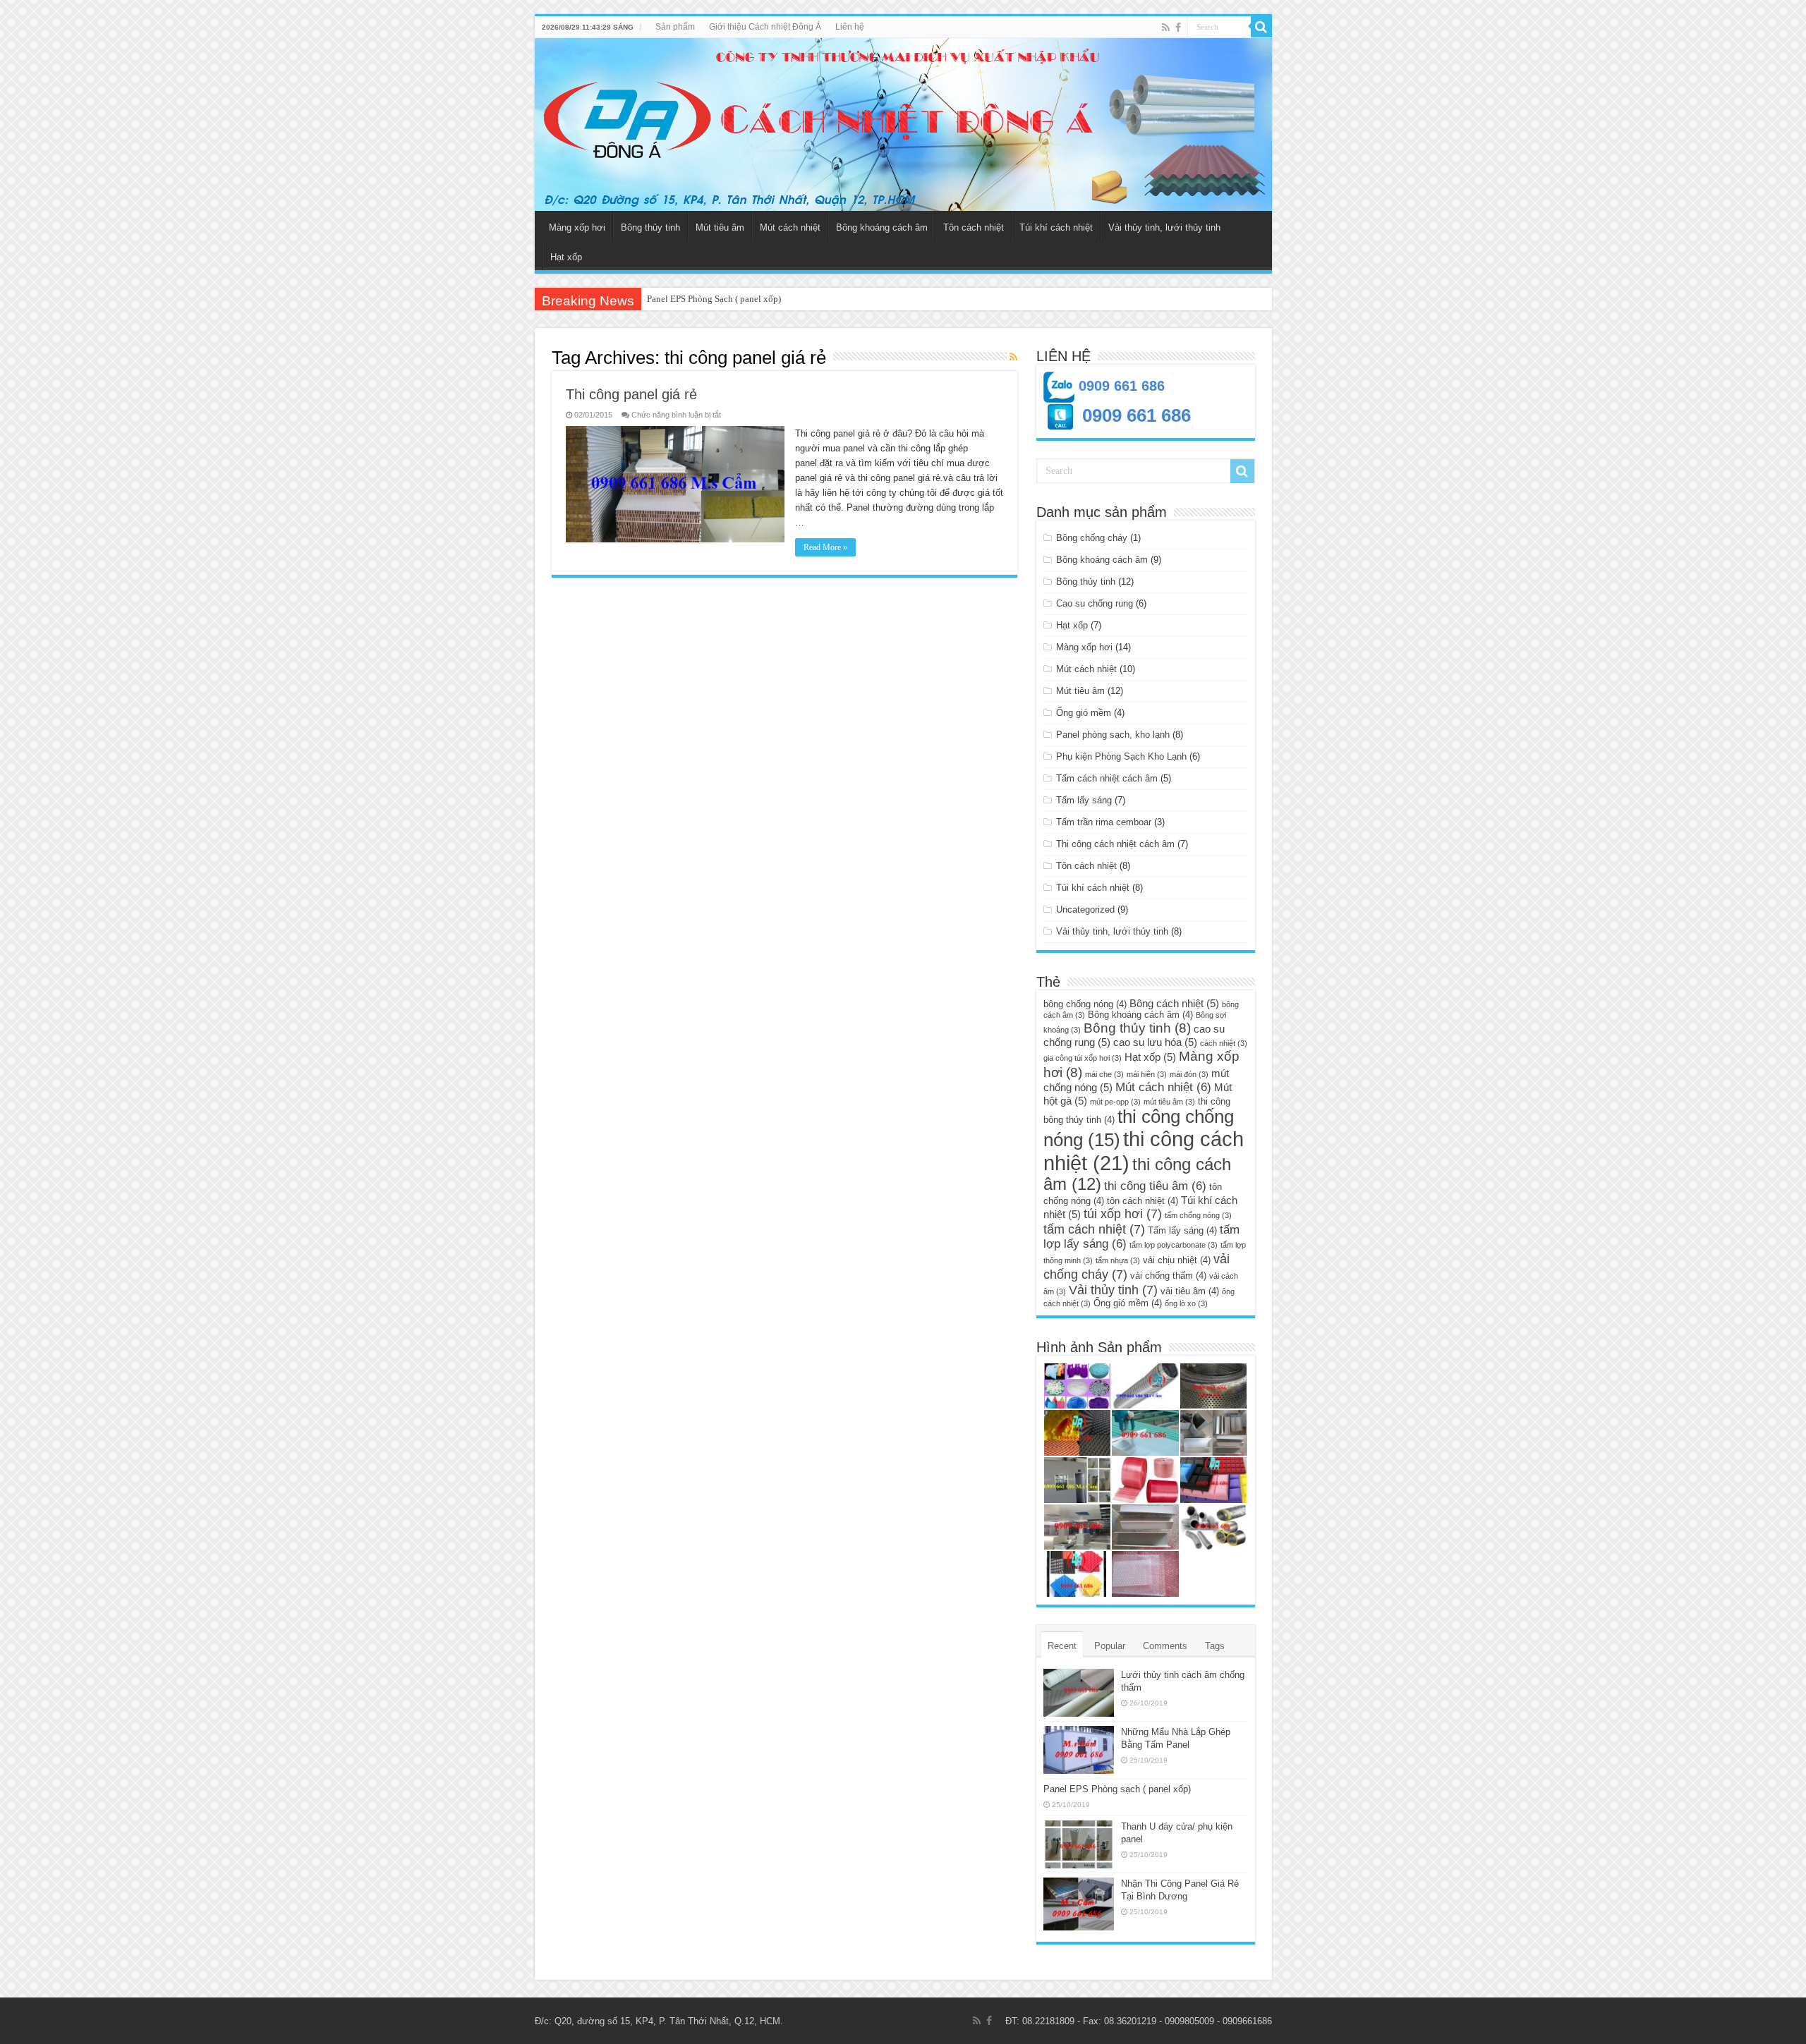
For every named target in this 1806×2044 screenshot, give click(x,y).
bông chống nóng (1085, 1004)
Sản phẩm (675, 27)
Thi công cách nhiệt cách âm (1115, 844)
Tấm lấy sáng (1084, 800)
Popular (1110, 1646)
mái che (1104, 1074)
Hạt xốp (566, 257)
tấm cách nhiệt (1094, 1229)
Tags (1215, 1646)
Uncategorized (1085, 910)
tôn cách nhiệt (1143, 1201)
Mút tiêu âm (720, 227)
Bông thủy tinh (650, 227)
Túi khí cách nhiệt (1056, 227)
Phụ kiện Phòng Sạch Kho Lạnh (1121, 756)
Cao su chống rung (1095, 603)
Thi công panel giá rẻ (631, 394)
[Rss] (1166, 28)
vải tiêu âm (1190, 1291)
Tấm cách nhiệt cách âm (1107, 778)
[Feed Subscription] (1013, 357)
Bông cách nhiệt (1174, 1003)
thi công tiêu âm (1155, 1186)
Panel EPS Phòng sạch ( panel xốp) (1117, 1789)
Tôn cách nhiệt (974, 227)
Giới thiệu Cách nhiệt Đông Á (765, 27)
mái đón (1189, 1074)
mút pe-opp (1115, 1102)
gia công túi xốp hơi (1083, 1058)
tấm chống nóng (1198, 1215)
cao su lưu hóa (1155, 1042)
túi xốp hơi (1123, 1213)
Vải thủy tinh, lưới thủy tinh (1164, 227)
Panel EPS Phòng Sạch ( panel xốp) (714, 299)
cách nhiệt (1224, 1043)
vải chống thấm (1168, 1276)
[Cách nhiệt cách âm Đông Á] (903, 124)
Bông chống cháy (1092, 538)
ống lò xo (1186, 1303)
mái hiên (1147, 1074)
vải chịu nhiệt (1177, 1260)
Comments (1165, 1646)
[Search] (1261, 27)
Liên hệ (850, 27)
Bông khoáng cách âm (882, 227)
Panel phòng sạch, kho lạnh (1113, 735)
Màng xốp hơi (577, 227)
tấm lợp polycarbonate (1174, 1245)
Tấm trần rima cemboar (1104, 822)
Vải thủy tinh (1113, 1290)
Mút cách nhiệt (790, 227)
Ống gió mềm (1084, 713)
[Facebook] (1178, 28)
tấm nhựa (1118, 1260)
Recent (1062, 1646)
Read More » (825, 547)
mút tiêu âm (1169, 1102)
